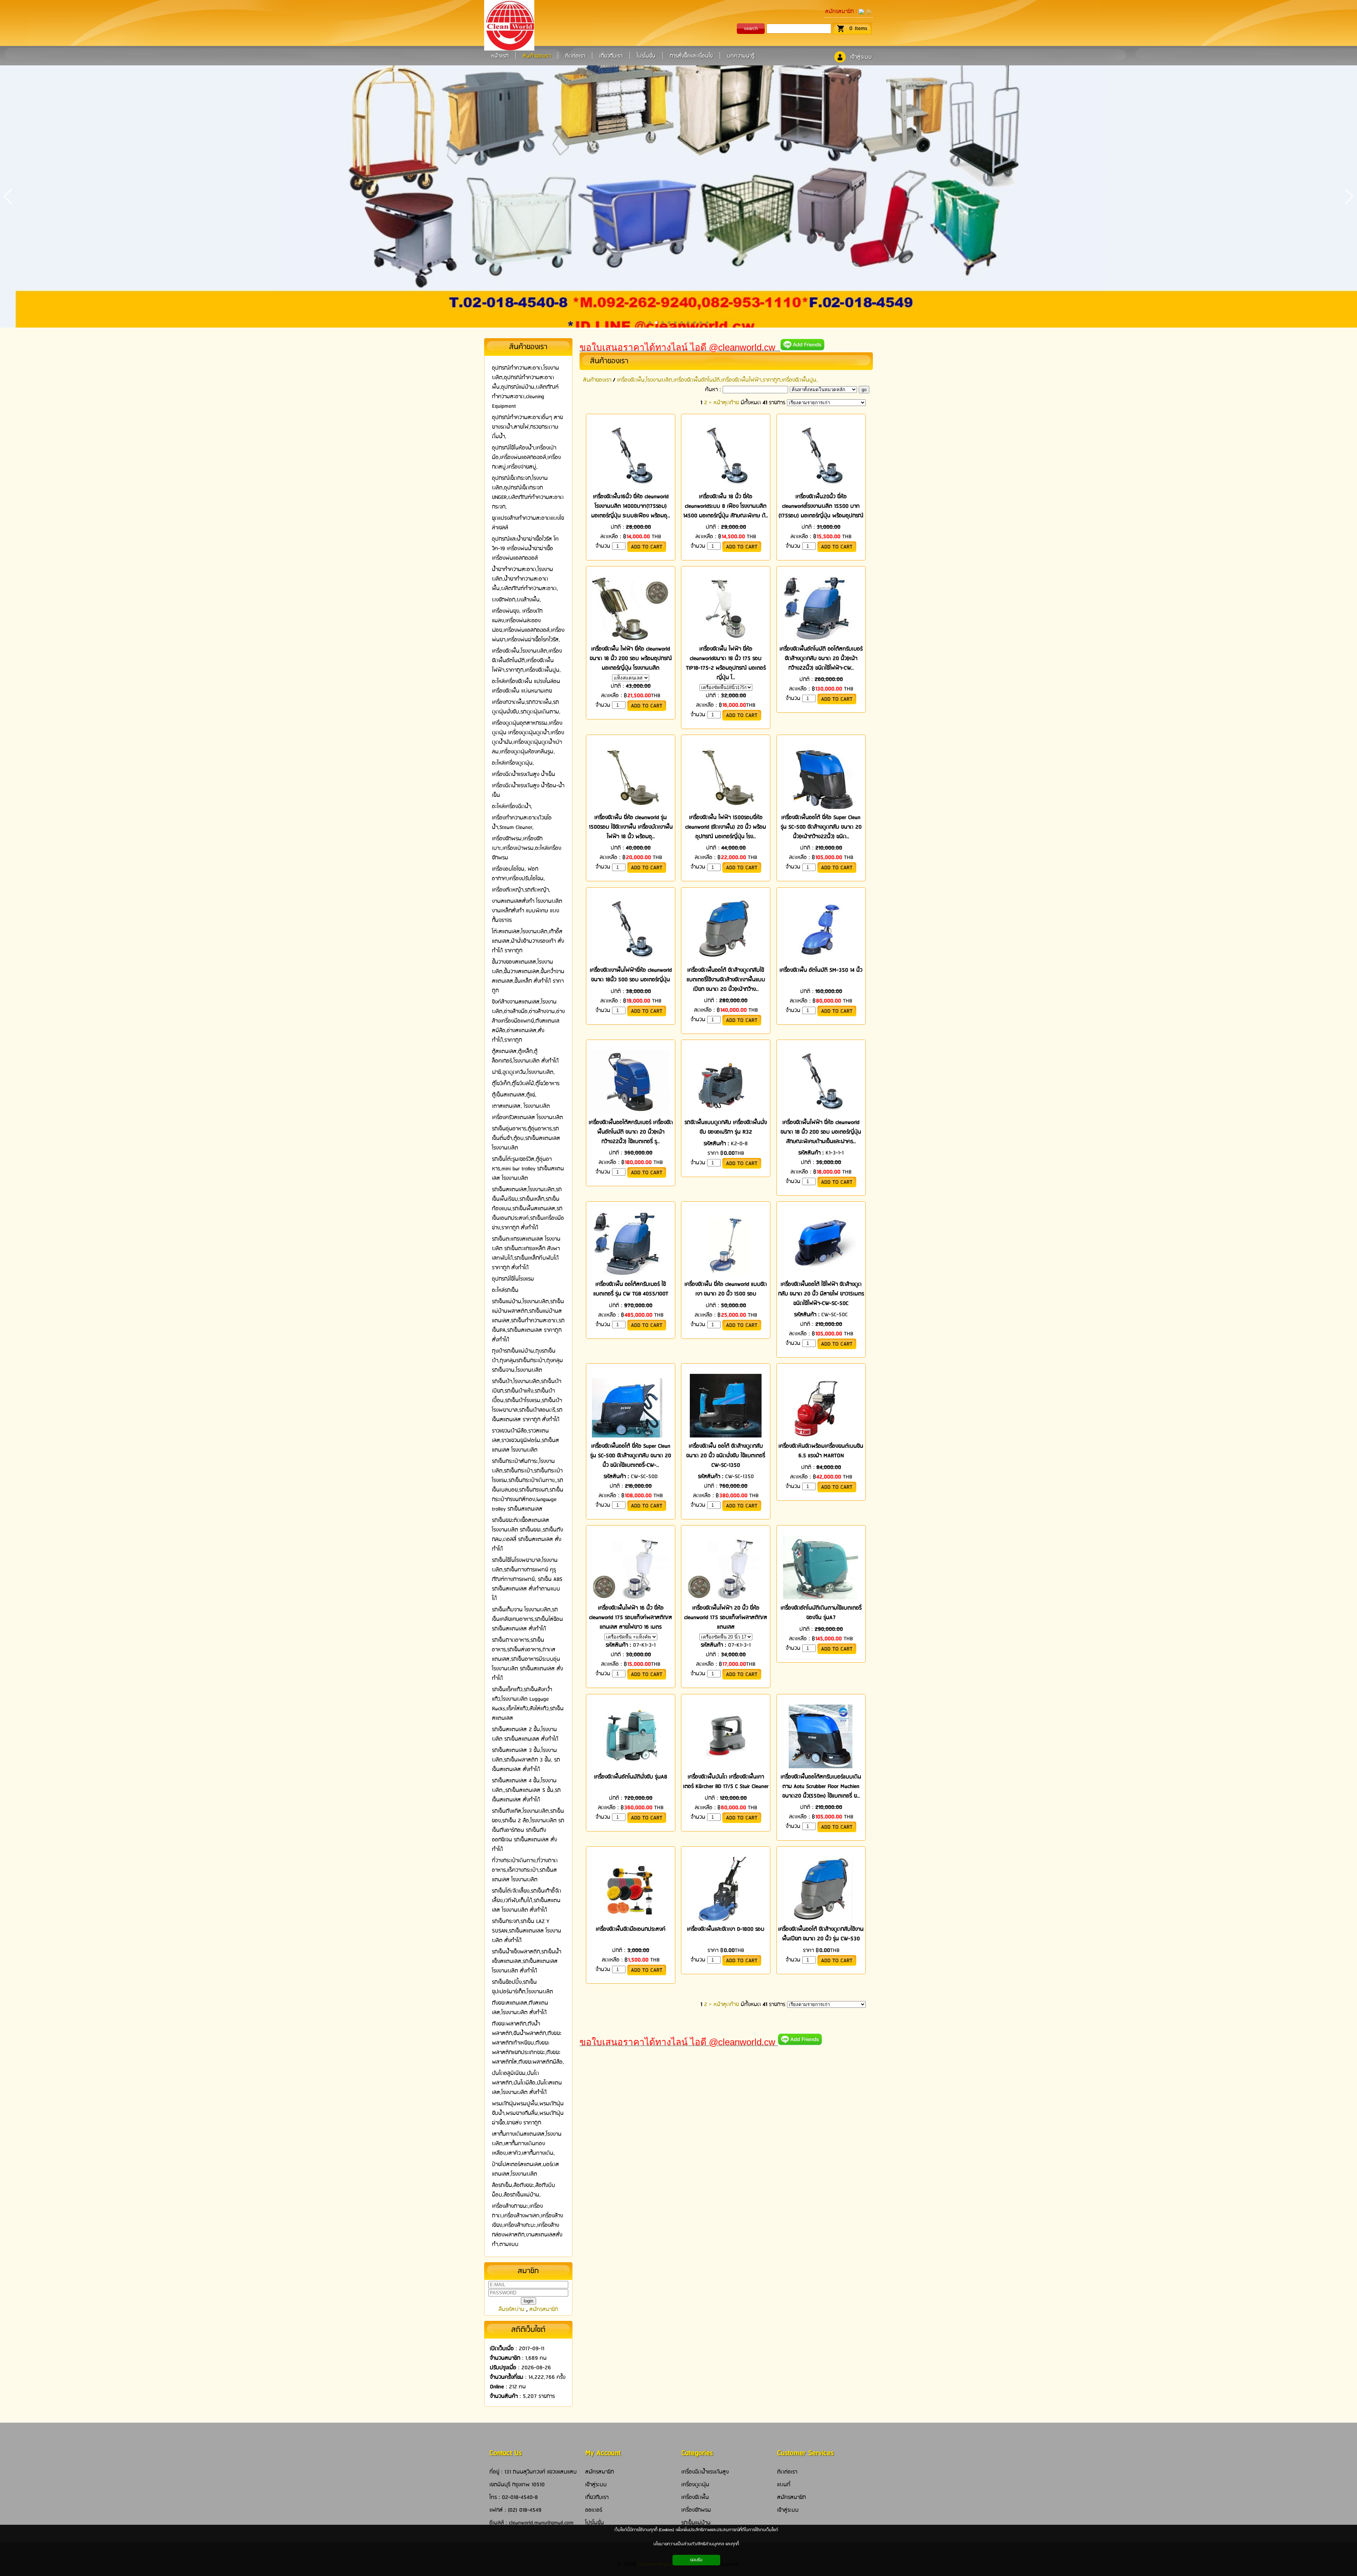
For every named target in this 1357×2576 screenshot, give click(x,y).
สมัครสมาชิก (839, 11)
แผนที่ (784, 2485)
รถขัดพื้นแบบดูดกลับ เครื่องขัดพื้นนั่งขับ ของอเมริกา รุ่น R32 (726, 1127)
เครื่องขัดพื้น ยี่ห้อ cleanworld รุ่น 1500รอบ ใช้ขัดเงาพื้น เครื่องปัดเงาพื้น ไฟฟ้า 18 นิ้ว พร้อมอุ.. (631, 827)
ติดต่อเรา (787, 2472)
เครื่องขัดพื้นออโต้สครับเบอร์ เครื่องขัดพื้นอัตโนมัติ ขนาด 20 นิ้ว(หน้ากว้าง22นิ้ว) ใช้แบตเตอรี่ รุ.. (631, 1132)
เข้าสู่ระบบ (861, 57)
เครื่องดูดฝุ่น (695, 2485)
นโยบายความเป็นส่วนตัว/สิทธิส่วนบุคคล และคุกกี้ (696, 2544)
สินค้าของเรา (609, 361)
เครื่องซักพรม (696, 2510)
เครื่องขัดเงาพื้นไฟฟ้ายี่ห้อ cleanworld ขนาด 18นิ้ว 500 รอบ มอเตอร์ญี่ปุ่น (631, 975)
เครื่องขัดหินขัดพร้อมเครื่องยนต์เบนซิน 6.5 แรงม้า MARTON (821, 1451)
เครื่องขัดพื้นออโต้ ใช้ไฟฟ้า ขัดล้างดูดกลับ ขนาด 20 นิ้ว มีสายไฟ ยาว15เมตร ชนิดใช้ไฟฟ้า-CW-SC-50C (821, 1294)
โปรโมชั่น (595, 2523)
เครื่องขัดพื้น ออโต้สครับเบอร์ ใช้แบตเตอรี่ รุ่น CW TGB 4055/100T (631, 1289)
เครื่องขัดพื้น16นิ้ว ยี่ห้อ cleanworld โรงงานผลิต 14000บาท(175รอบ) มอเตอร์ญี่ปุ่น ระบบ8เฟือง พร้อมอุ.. (631, 506)
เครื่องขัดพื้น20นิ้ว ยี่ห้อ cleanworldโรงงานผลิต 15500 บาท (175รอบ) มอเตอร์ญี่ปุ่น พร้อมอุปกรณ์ (821, 506)
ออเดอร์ (594, 2510)
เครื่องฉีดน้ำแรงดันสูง (705, 2472)
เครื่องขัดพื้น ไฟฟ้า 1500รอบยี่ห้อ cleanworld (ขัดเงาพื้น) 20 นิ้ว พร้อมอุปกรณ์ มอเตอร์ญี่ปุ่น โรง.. (726, 827)
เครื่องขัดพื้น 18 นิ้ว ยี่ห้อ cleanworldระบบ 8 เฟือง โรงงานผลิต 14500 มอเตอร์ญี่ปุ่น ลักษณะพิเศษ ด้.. (726, 506)
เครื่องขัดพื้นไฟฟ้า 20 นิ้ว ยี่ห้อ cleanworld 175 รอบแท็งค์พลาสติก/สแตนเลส (726, 1618)
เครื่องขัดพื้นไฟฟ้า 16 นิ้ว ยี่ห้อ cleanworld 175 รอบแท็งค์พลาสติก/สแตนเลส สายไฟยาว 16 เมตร (631, 1618)
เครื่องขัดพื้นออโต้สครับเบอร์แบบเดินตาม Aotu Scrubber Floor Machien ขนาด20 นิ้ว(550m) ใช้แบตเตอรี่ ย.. (821, 1786)
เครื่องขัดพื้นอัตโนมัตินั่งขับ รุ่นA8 (631, 1777)
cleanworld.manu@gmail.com (541, 2523)
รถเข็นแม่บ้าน (696, 2523)
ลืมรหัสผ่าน (512, 2309)
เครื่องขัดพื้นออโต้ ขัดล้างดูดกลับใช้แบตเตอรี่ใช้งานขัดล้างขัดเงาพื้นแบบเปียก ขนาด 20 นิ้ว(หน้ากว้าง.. (726, 980)
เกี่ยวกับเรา (597, 2497)
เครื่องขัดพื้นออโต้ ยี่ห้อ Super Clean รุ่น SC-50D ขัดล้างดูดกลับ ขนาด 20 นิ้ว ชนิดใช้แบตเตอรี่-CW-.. (631, 1456)
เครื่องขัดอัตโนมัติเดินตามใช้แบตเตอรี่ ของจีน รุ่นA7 (821, 1613)
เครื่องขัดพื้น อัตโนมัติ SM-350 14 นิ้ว (821, 970)
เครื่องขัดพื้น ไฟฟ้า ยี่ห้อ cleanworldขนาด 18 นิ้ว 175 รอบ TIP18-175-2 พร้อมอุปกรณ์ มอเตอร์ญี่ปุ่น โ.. (726, 663)
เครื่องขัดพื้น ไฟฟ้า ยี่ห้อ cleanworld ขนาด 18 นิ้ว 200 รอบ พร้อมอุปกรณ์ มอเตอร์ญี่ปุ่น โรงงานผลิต (631, 658)
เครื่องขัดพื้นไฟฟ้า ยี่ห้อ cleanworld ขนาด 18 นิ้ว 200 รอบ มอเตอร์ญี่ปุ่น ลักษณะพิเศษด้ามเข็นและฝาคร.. (821, 1132)
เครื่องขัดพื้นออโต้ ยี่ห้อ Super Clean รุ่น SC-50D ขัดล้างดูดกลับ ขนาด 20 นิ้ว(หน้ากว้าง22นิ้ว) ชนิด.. (821, 827)
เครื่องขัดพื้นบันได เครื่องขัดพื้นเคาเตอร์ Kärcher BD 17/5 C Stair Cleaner (726, 1782)
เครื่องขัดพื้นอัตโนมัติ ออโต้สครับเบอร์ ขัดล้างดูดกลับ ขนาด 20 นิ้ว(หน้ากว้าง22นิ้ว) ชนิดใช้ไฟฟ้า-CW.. (821, 658)
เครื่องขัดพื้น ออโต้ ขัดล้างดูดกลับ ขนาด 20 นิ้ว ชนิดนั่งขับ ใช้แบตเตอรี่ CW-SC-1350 (726, 1456)
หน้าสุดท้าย (726, 403)
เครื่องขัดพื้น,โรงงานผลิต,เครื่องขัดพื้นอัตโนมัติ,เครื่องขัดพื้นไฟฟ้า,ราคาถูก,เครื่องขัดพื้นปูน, (717, 380)
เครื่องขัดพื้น (695, 2497)
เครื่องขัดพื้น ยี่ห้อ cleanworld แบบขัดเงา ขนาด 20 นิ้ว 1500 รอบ (726, 1289)
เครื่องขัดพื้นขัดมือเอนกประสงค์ (631, 1929)
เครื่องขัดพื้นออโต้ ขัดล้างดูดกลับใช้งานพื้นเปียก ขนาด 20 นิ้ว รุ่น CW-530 (821, 1934)
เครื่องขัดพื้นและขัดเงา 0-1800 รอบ (726, 1929)
